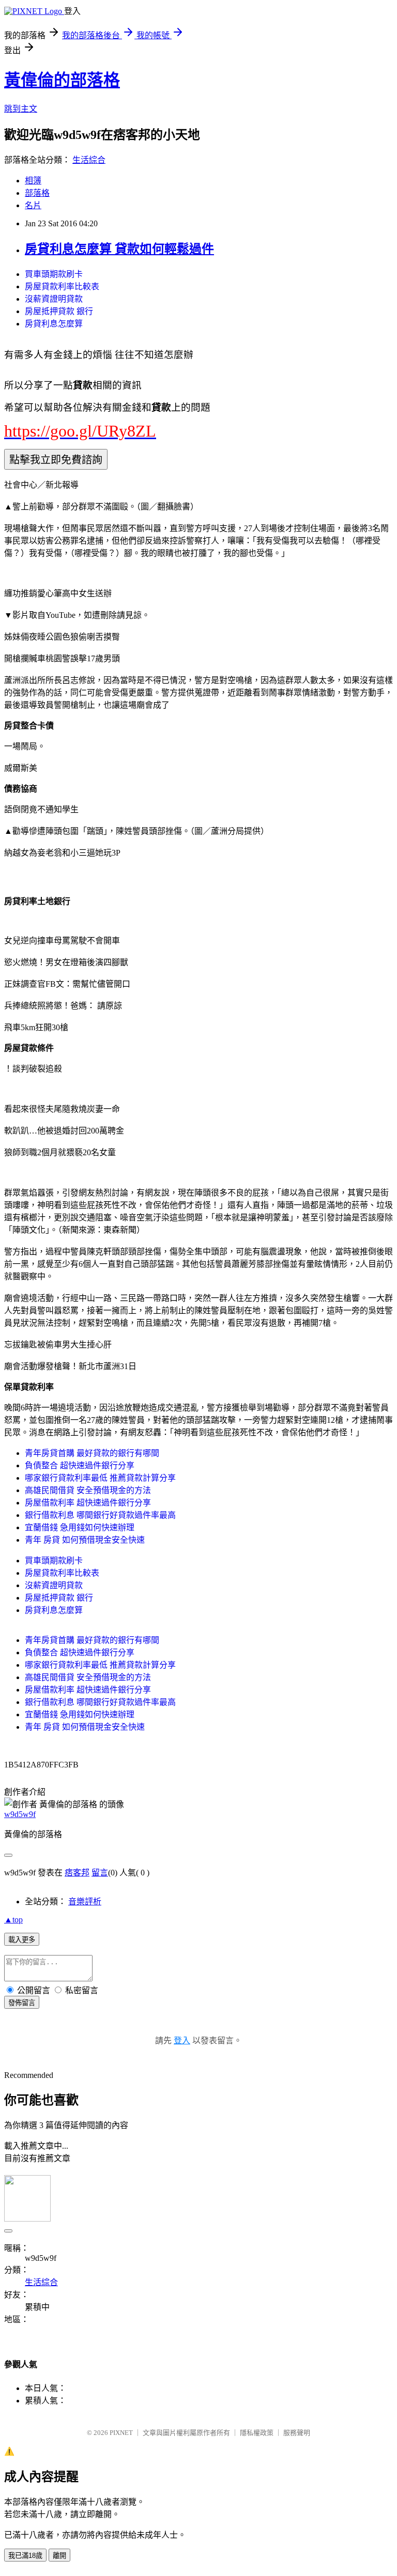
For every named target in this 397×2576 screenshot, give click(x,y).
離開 (59, 2556)
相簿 (33, 181)
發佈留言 (22, 2003)
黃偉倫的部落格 (62, 80)
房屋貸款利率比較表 (62, 286)
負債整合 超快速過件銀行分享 (80, 1465)
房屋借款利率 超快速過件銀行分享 (88, 1503)
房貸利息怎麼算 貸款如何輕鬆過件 (119, 249)
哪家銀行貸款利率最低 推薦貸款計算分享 (100, 1478)
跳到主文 (21, 109)
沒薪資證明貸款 (54, 299)
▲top (13, 1920)
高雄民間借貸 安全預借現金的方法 (88, 1490)
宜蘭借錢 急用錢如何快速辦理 (80, 1527)
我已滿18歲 (25, 2556)
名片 (33, 205)
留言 (100, 1873)
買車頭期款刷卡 (54, 274)
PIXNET (121, 2433)
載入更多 (22, 1940)
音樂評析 (85, 1902)
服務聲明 (297, 2433)
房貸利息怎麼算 (54, 324)
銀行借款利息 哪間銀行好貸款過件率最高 (100, 1515)
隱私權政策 (257, 2433)
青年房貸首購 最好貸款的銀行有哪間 (92, 1453)
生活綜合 (89, 160)
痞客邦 (77, 1873)
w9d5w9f (20, 1814)
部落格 (37, 193)
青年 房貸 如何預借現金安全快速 (85, 1540)
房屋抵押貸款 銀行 (59, 311)
